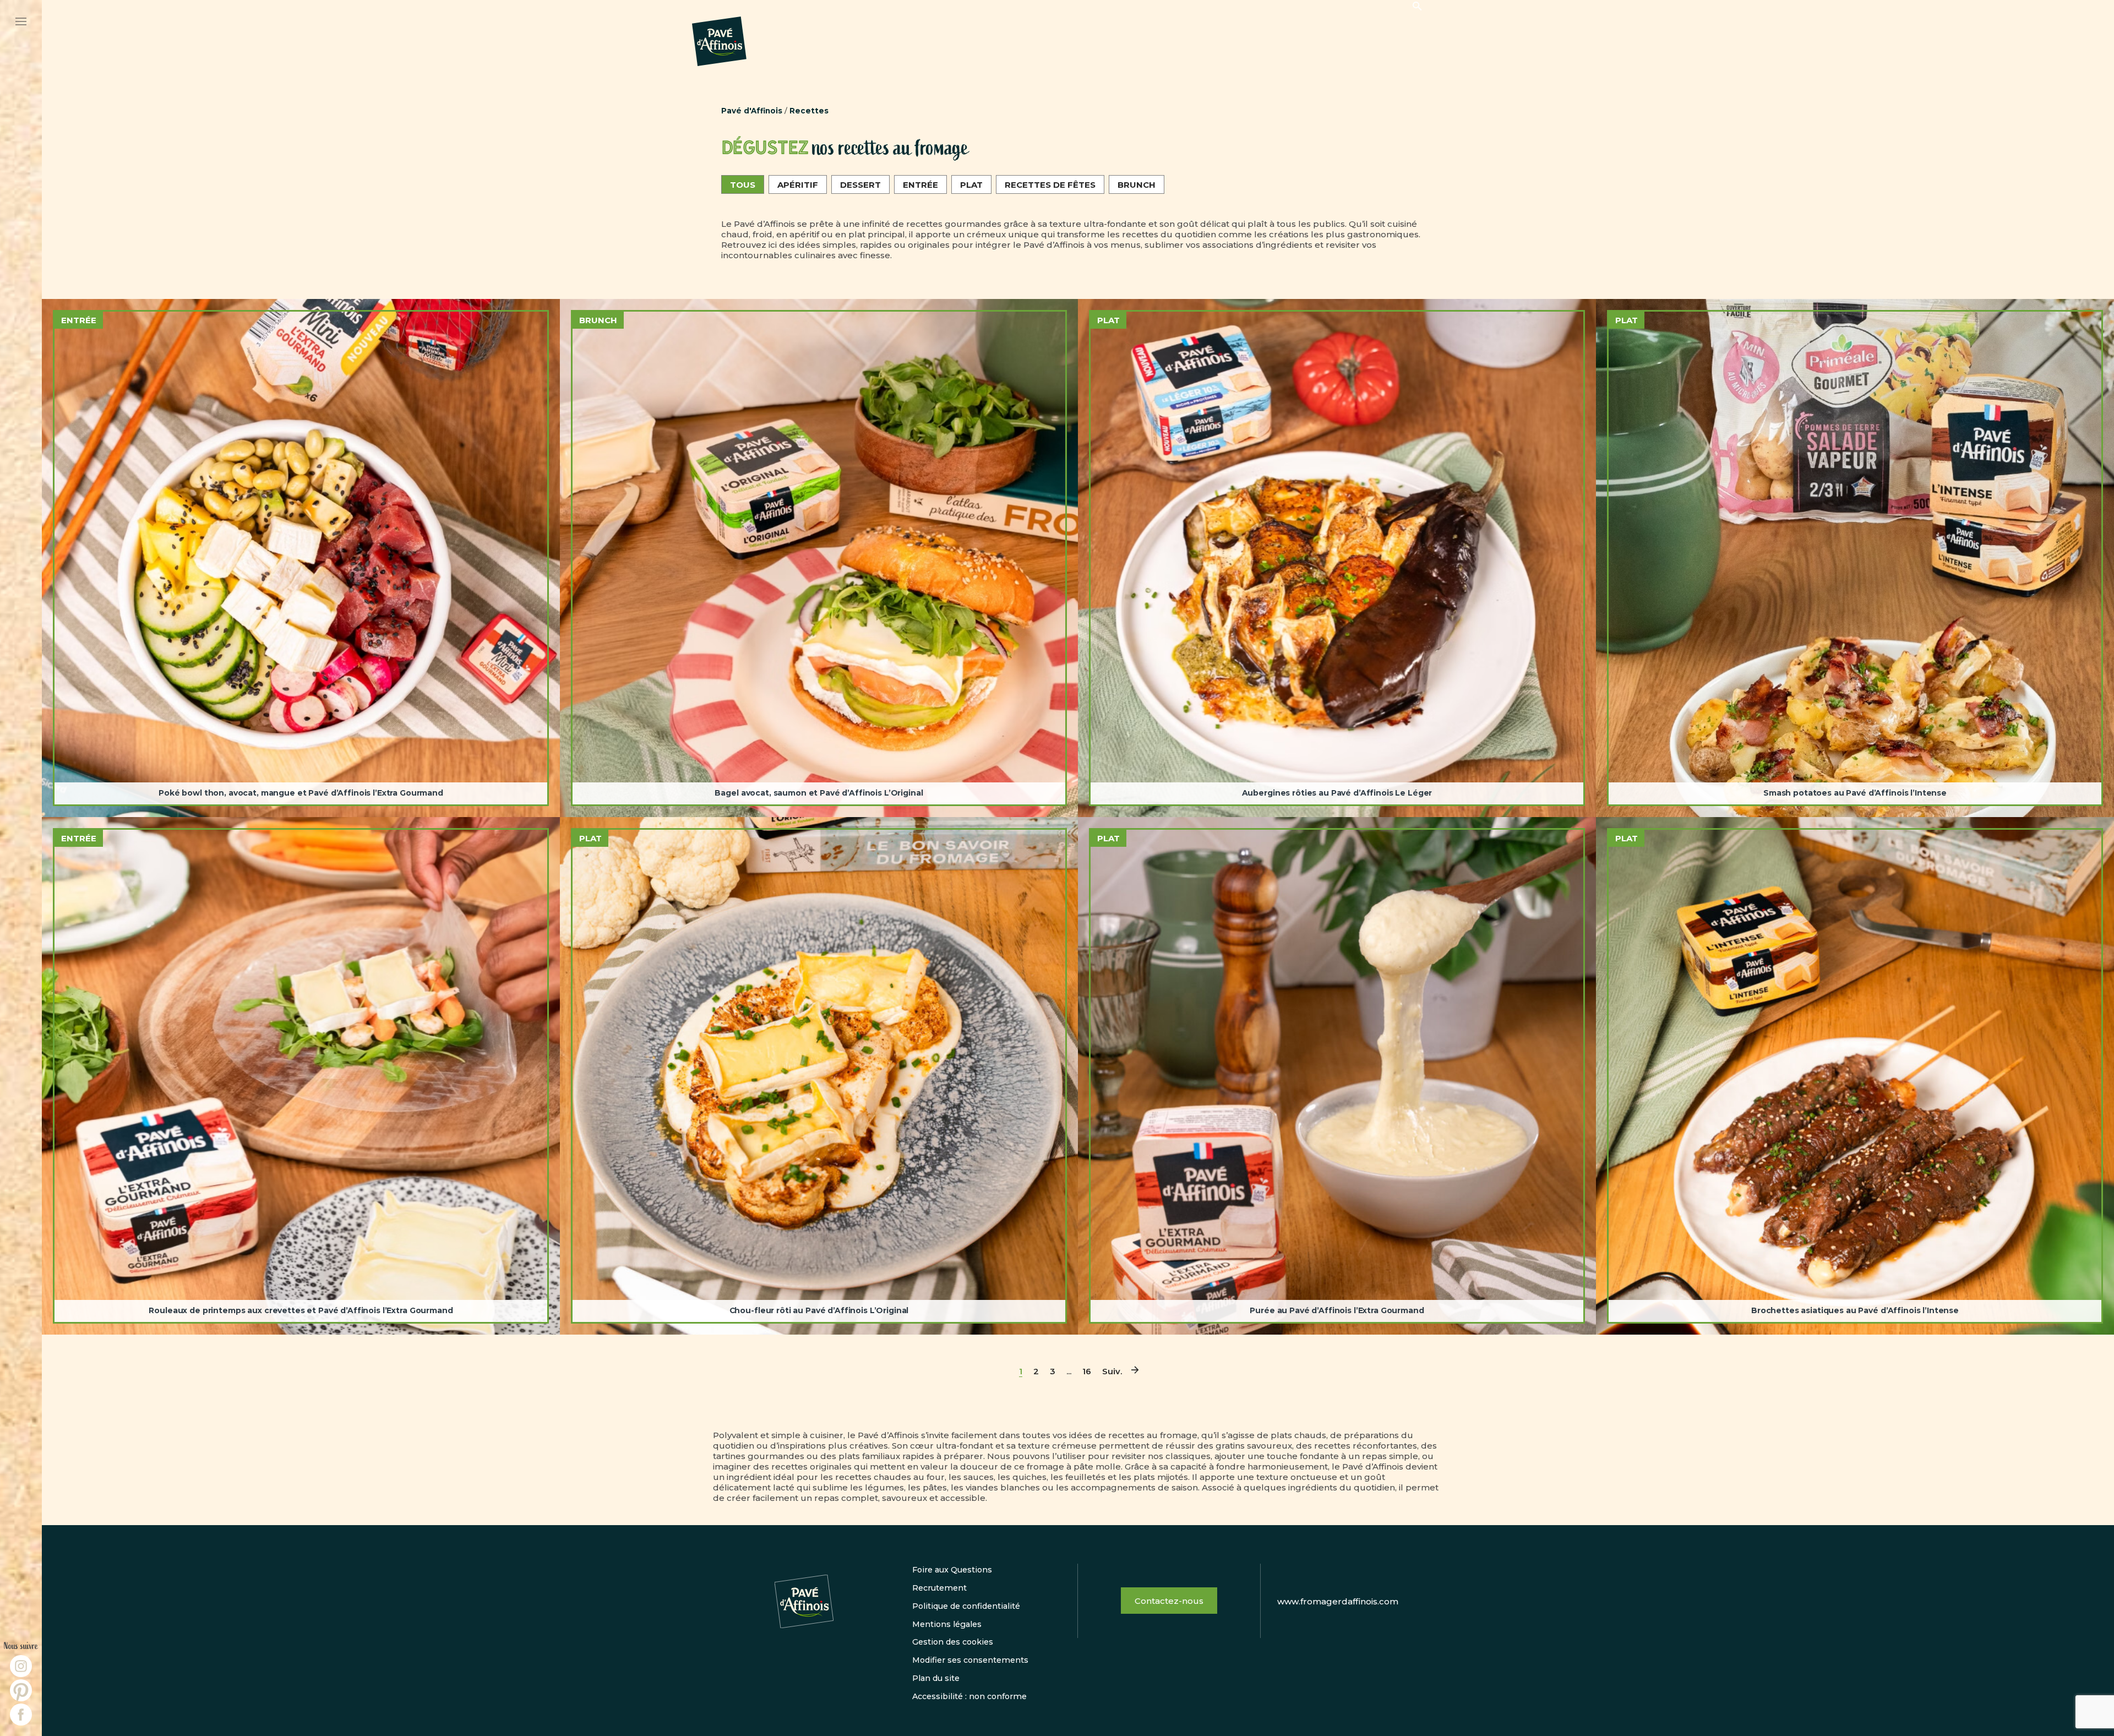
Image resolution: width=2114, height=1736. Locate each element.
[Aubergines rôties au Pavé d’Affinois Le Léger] (1337, 558)
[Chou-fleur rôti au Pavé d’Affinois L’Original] (819, 1076)
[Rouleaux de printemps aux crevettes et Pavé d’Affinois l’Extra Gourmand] (301, 1076)
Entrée (920, 185)
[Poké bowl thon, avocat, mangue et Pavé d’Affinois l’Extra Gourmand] (301, 558)
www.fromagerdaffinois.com (1338, 1601)
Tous (743, 185)
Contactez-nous (1169, 1601)
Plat (971, 185)
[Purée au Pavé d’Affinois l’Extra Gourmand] (1337, 1076)
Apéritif (798, 185)
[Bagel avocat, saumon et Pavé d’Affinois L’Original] (819, 558)
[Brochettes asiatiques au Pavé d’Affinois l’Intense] (1855, 1076)
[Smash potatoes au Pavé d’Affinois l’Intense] (1855, 558)
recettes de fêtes (1050, 185)
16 (1087, 1371)
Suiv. (1112, 1371)
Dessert (860, 185)
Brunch (1137, 185)
